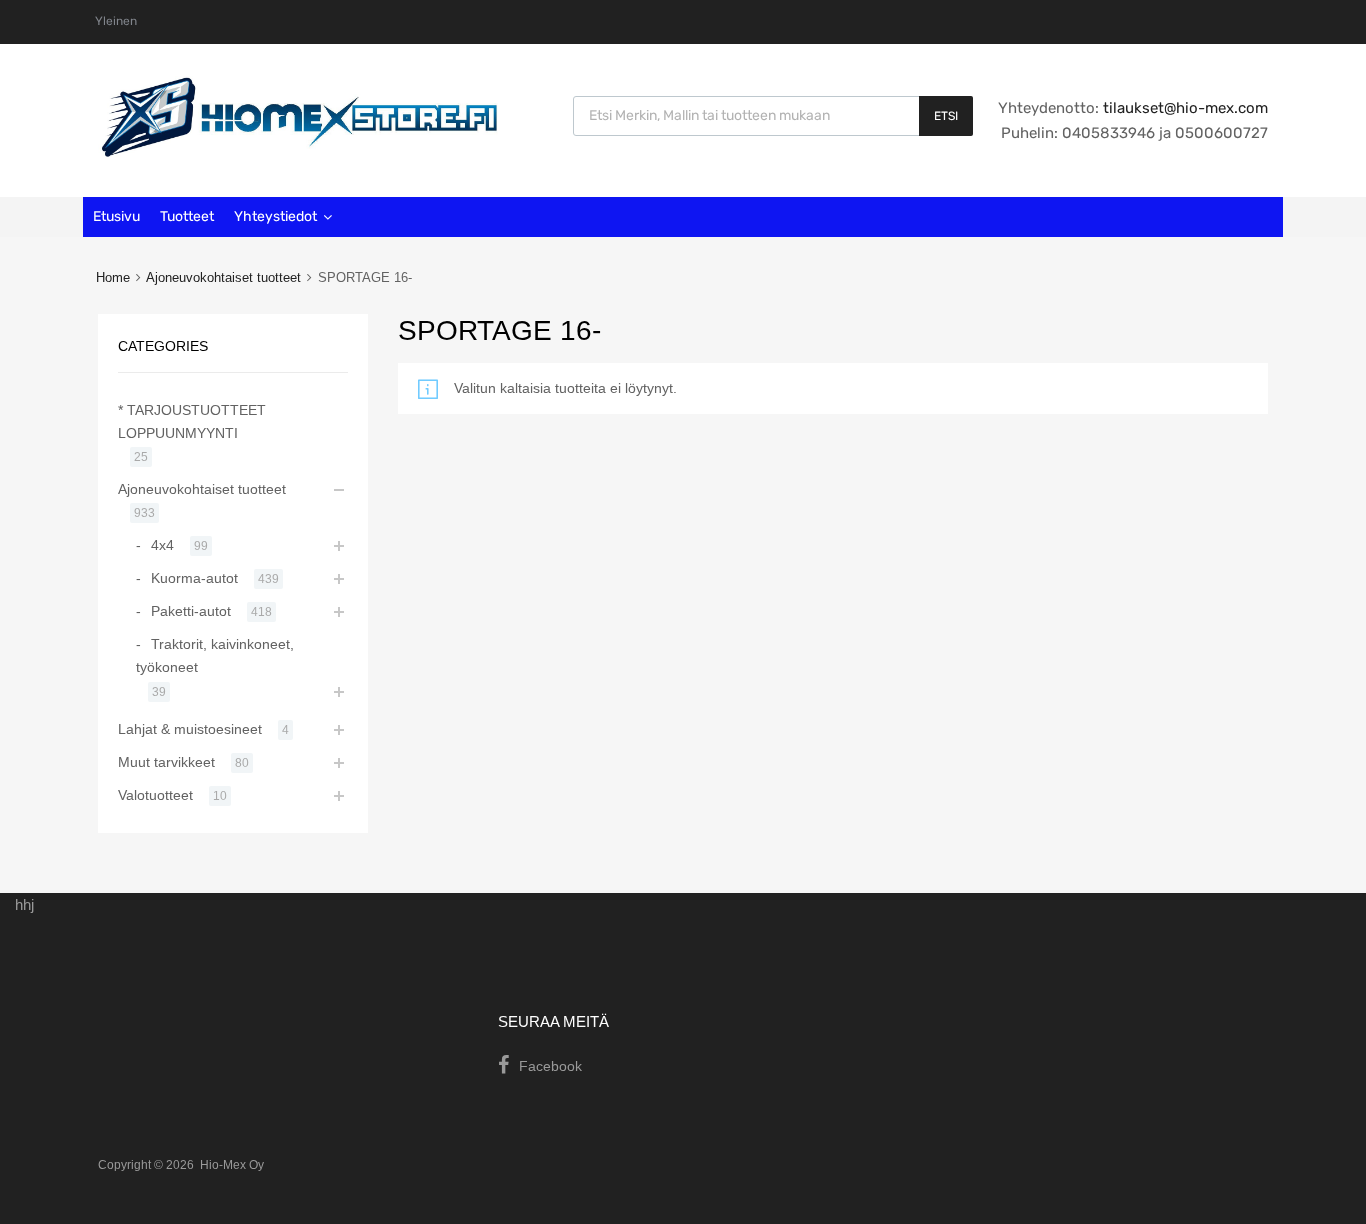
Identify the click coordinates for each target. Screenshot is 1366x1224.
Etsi (946, 116)
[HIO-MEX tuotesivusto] (298, 152)
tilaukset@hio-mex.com (1183, 108)
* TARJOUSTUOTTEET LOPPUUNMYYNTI (192, 421)
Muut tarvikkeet (166, 762)
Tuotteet (187, 216)
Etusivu (116, 216)
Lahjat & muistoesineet (190, 729)
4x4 (162, 545)
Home (113, 277)
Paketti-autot (191, 611)
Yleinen (116, 21)
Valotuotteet (155, 795)
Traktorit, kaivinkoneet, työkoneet (215, 655)
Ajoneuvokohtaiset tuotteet (223, 277)
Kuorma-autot (194, 578)
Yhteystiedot (275, 216)
